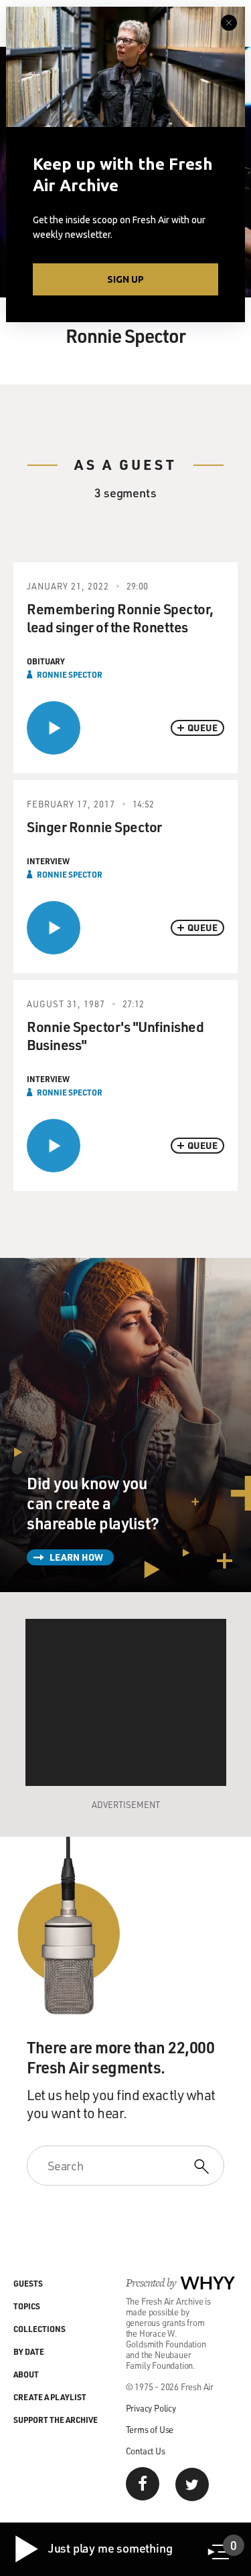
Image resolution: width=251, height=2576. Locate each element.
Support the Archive (56, 2420)
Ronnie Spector (70, 674)
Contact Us (146, 2451)
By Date (29, 2351)
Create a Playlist (50, 2397)
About (26, 2374)
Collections (39, 2329)
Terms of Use (150, 2429)
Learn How (76, 1557)
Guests (28, 2283)
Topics (27, 2306)
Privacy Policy (151, 2408)
